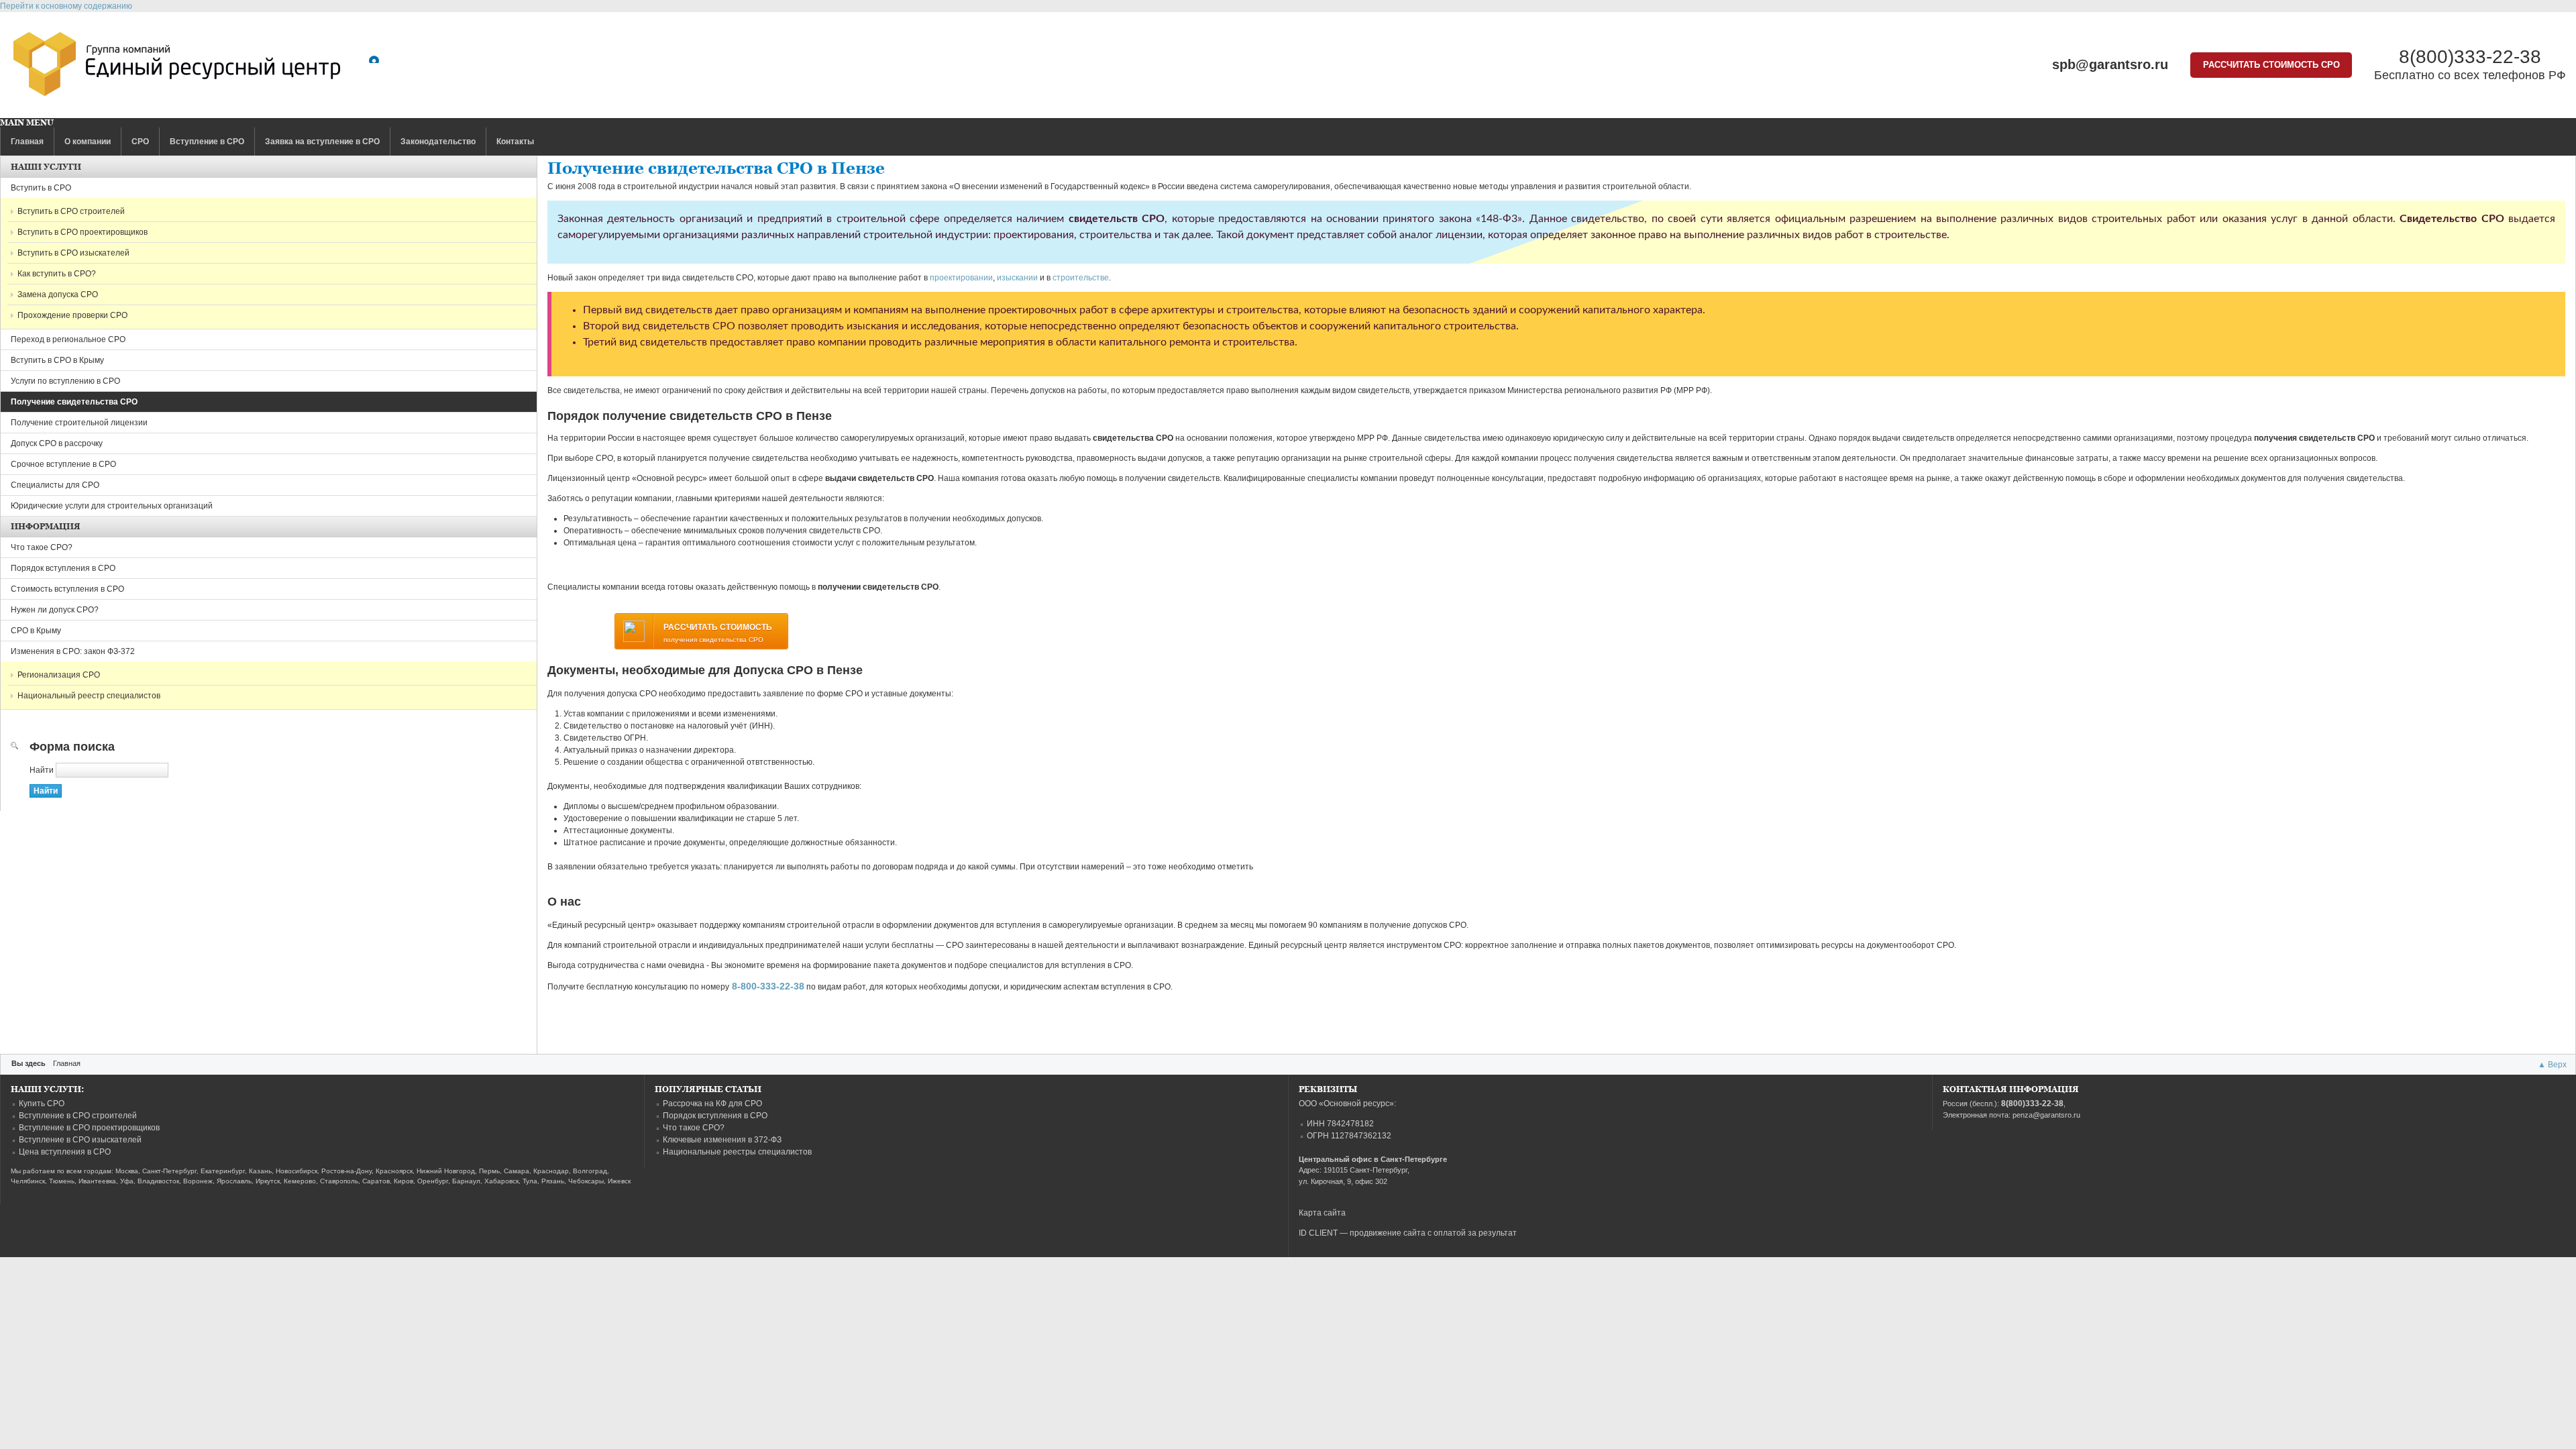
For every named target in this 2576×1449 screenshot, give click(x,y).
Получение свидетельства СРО (74, 402)
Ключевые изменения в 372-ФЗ (722, 1140)
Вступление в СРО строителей (78, 1116)
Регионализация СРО (59, 675)
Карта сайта (1322, 1213)
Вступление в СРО (207, 142)
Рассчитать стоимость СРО (2271, 65)
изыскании (1017, 278)
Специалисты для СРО (55, 485)
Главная (27, 142)
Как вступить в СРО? (57, 274)
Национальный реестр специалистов (89, 696)
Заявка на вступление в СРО (322, 142)
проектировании (961, 278)
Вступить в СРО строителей (71, 211)
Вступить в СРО (41, 188)
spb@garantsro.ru (2110, 64)
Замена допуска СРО (58, 294)
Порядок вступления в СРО (63, 568)
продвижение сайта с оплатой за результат (1433, 1233)
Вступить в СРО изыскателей (73, 253)
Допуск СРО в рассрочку (57, 443)
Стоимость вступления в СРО (67, 589)
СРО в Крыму (36, 631)
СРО (140, 142)
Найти (43, 770)
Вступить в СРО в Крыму (57, 360)
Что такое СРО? (42, 547)
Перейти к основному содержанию (66, 6)
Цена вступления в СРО (65, 1152)
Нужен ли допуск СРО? (55, 610)
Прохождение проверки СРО (72, 315)
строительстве (1081, 278)
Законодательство (438, 142)
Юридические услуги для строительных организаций (112, 506)
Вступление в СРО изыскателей (80, 1140)
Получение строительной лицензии (79, 423)
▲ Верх (2552, 1065)
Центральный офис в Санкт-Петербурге (1373, 1159)
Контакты (515, 142)
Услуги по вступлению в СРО (65, 381)
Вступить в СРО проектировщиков (83, 232)
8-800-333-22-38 (768, 986)
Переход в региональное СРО (68, 339)
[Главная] (177, 67)
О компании (88, 142)
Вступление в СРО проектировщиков (89, 1128)
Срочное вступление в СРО (63, 464)
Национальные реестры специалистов (737, 1152)
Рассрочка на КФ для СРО (712, 1104)
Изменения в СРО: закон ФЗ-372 (73, 651)
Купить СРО (42, 1104)
